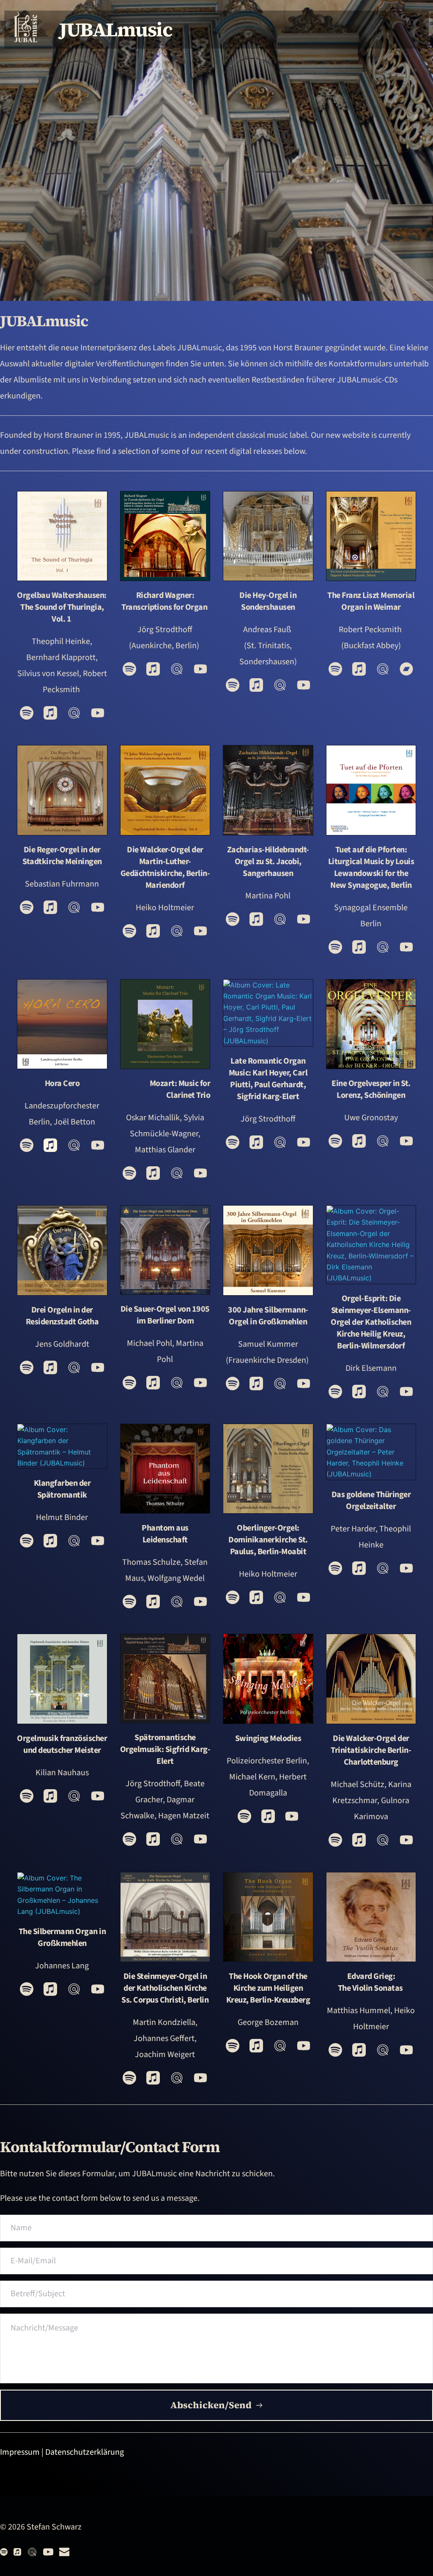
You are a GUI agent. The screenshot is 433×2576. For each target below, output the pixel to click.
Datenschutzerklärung (85, 2452)
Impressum (20, 2452)
